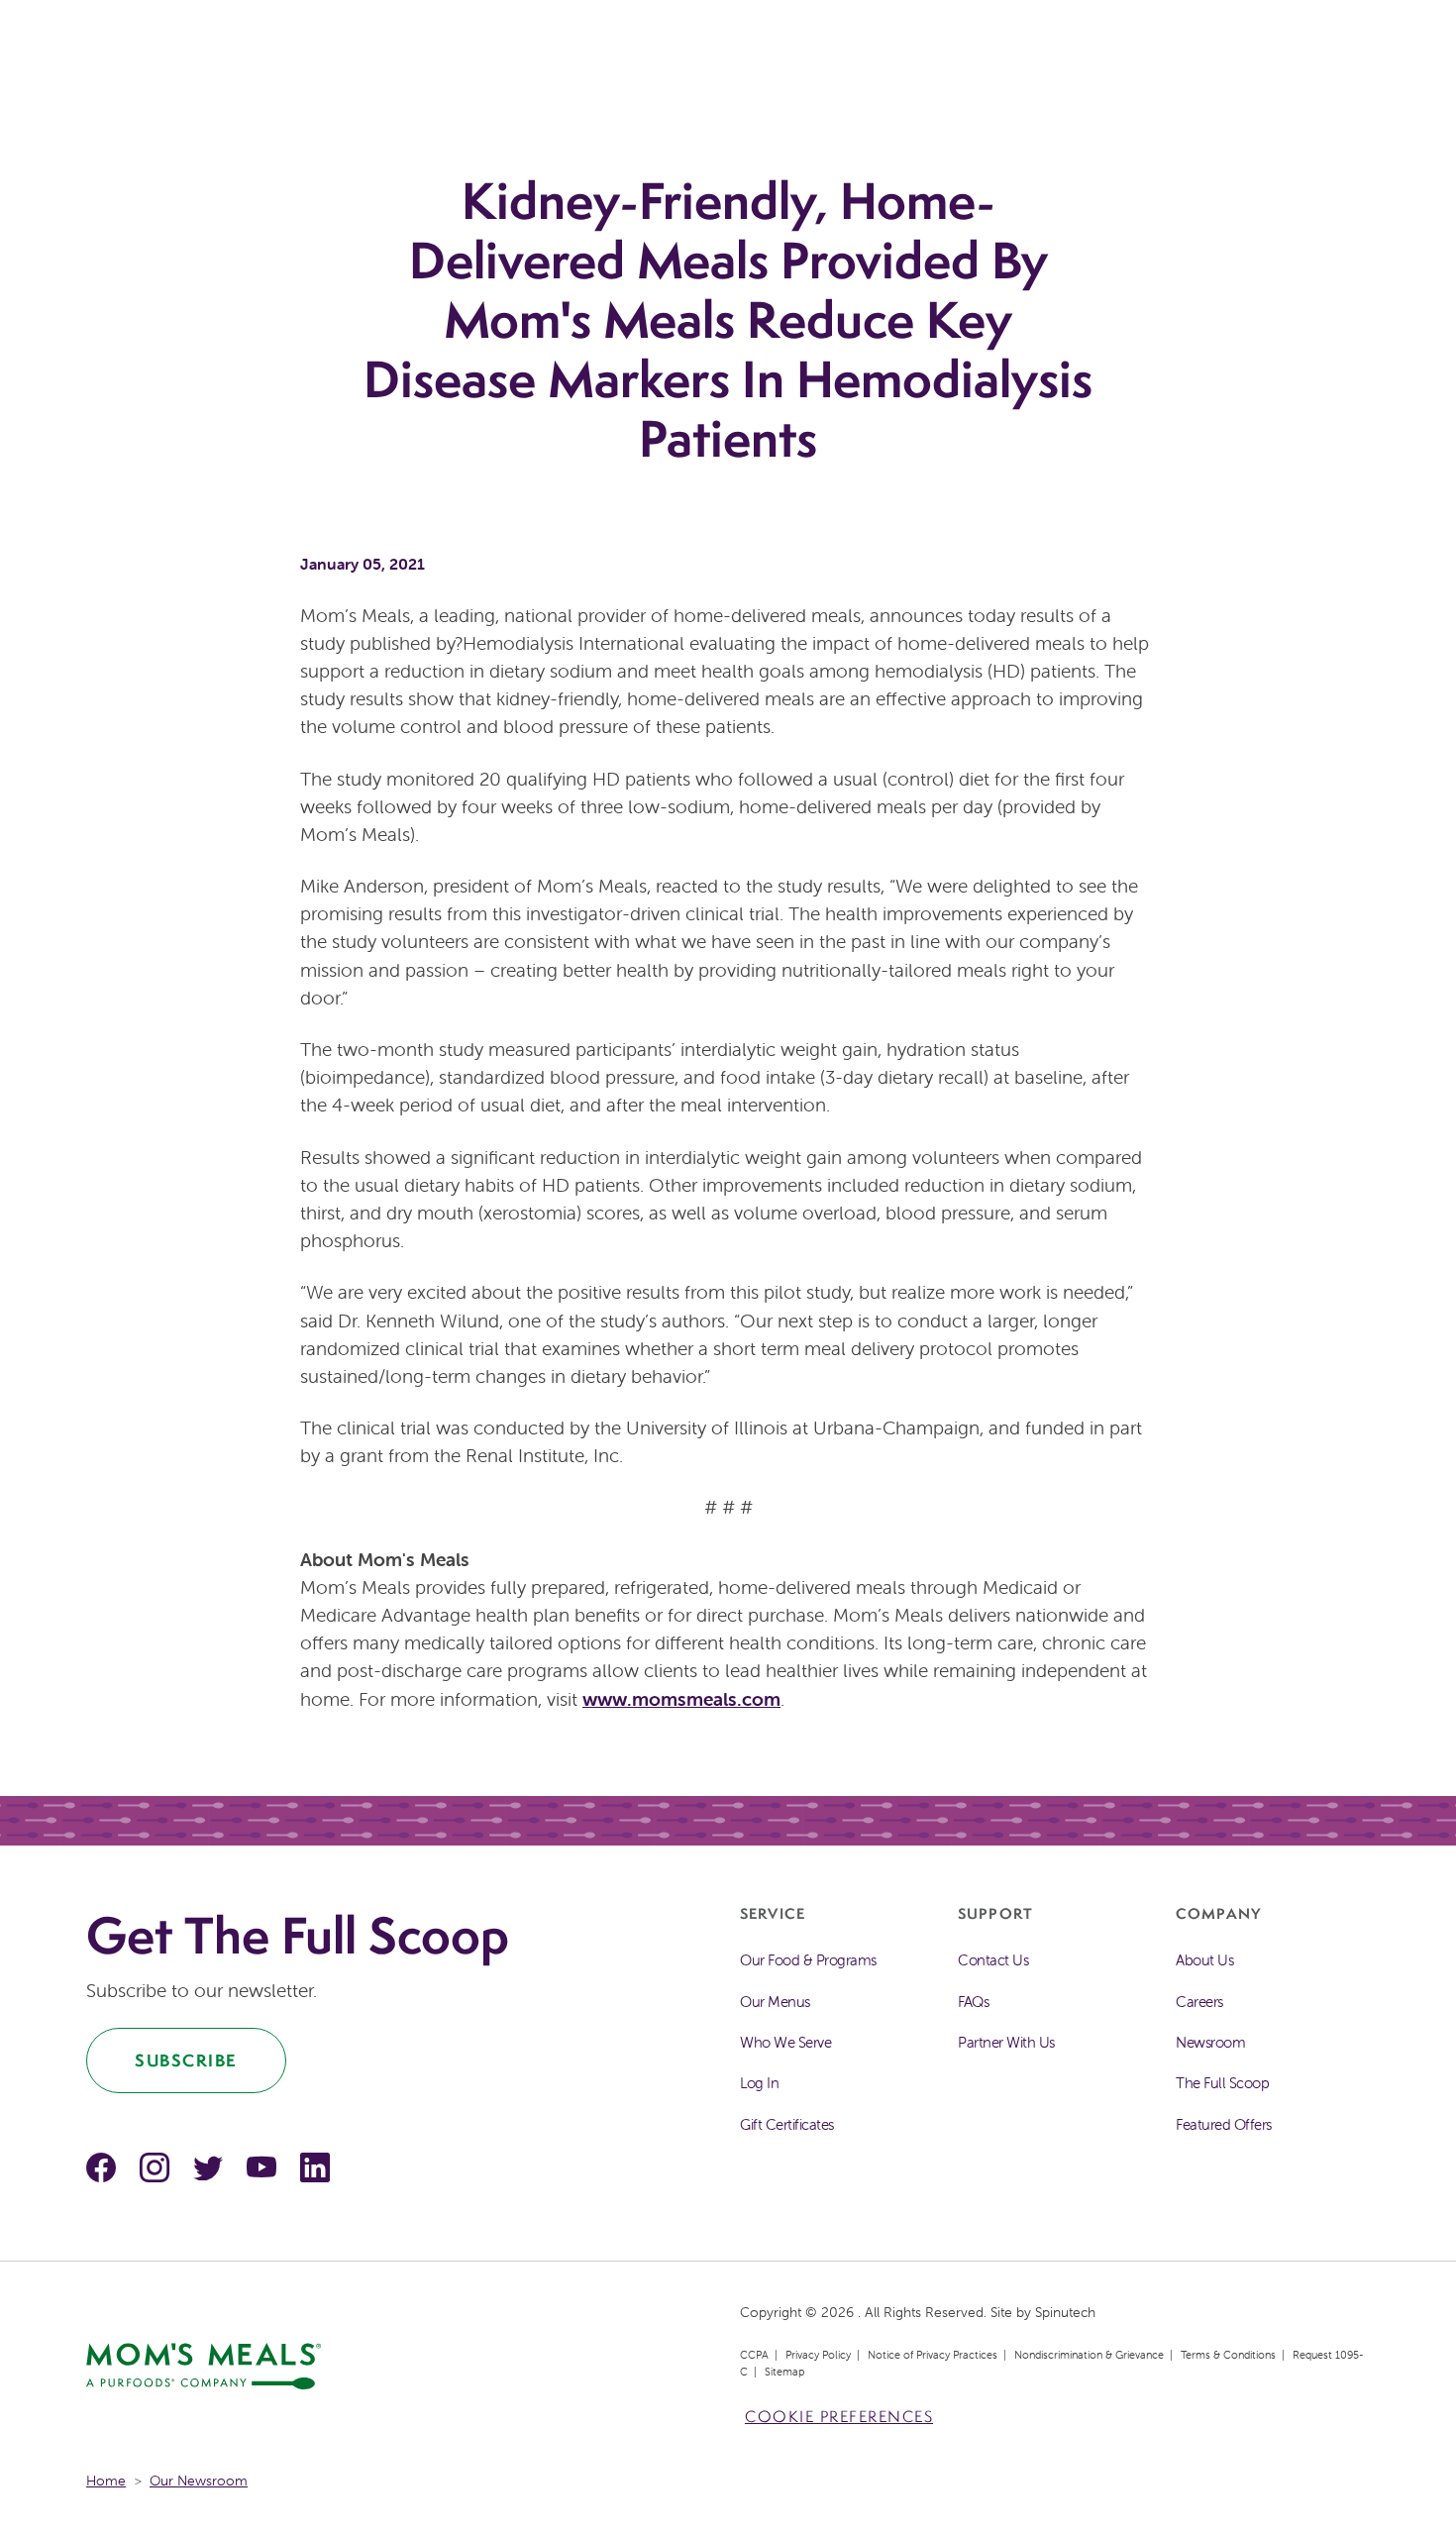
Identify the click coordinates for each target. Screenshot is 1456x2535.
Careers (1199, 2002)
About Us (1204, 1960)
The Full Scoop (1222, 2083)
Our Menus (775, 2002)
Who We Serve (785, 2042)
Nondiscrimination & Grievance (1089, 2355)
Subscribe (186, 2060)
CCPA (754, 2355)
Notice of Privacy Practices (933, 2355)
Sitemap (784, 2372)
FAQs (973, 2002)
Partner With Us (1006, 2042)
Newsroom (1210, 2042)
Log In (759, 2083)
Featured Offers (1224, 2124)
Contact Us (993, 1960)
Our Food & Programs (808, 1960)
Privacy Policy (818, 2355)
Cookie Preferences (839, 2417)
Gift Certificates (787, 2124)
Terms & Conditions (1228, 2355)
